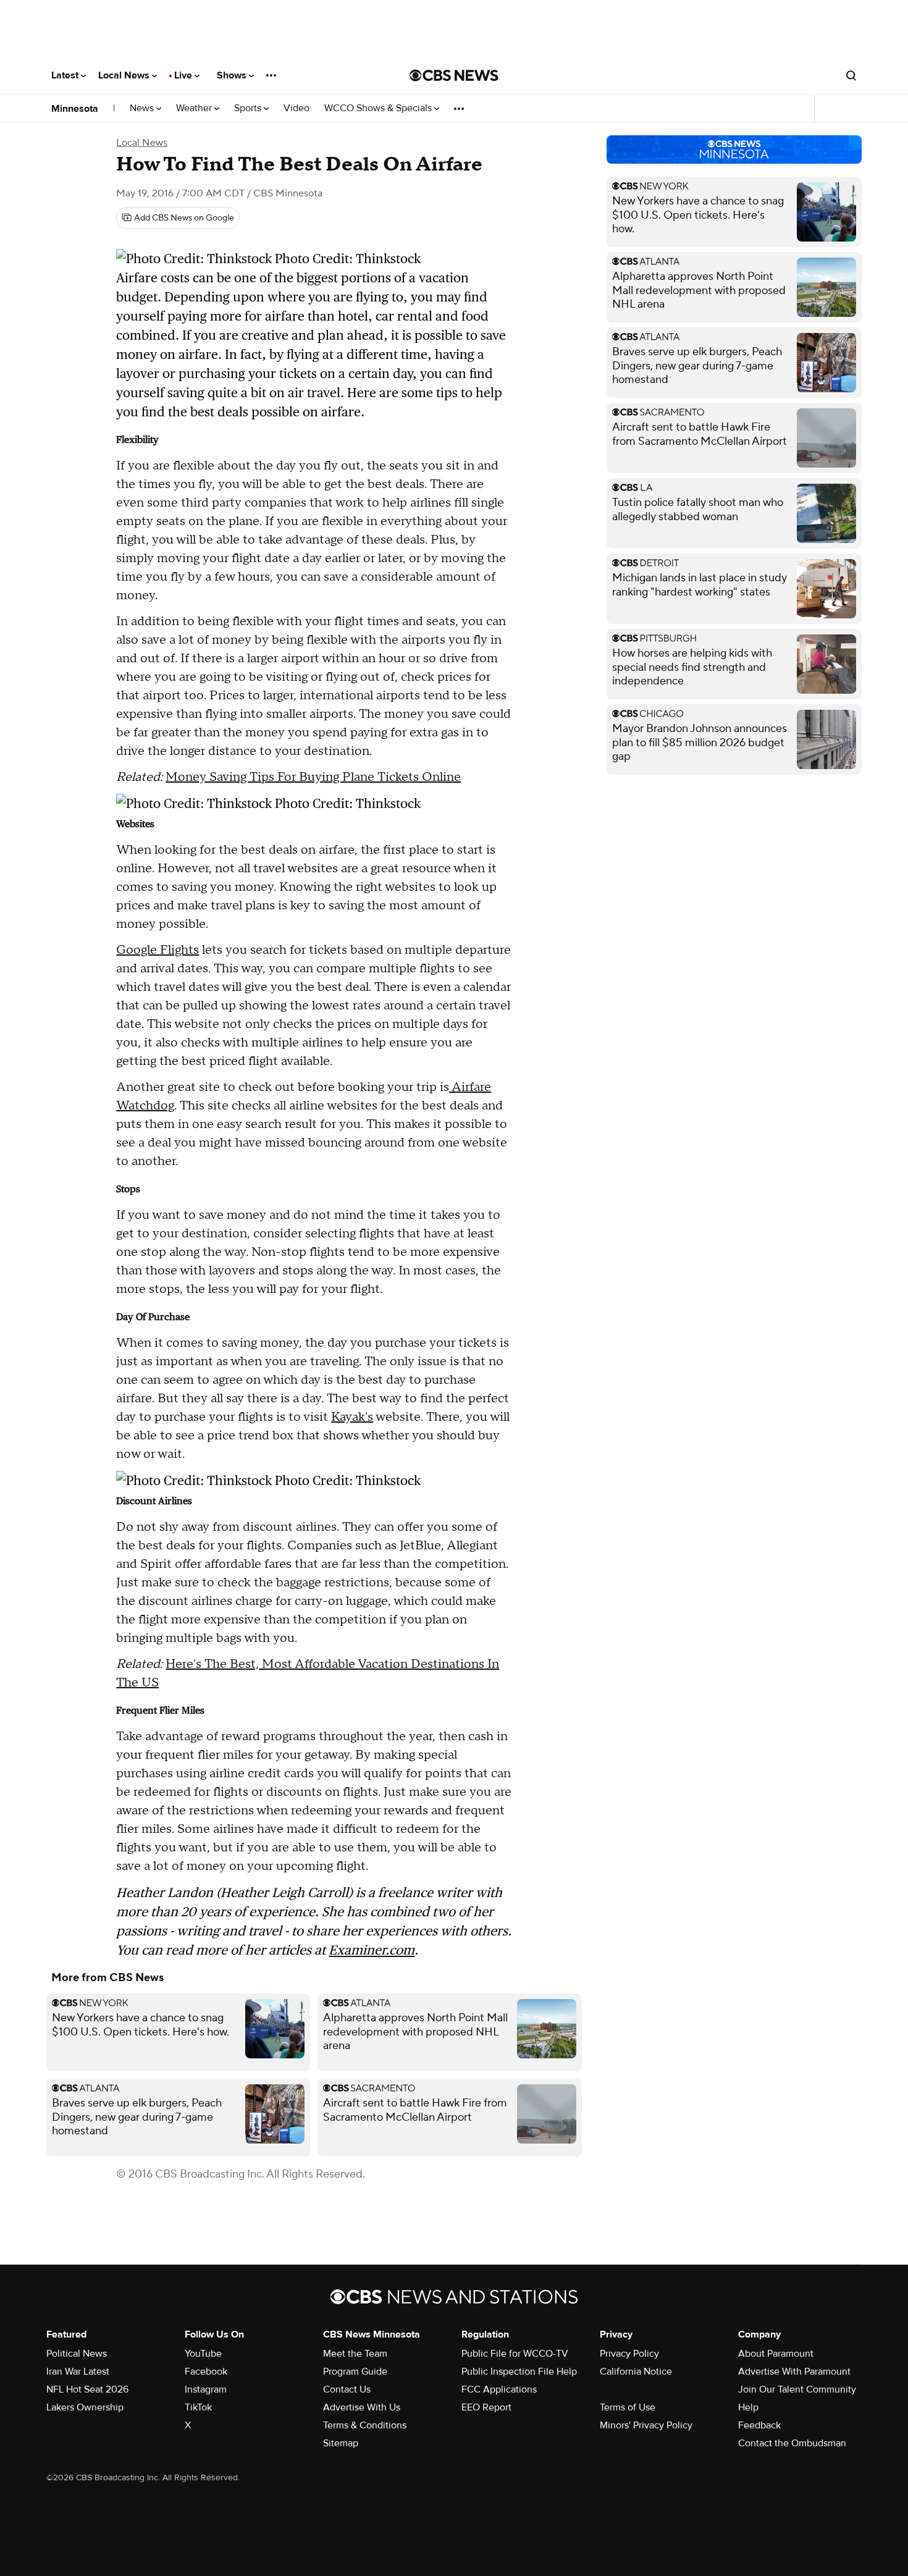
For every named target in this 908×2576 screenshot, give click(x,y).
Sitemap (341, 2443)
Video (296, 108)
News (143, 108)
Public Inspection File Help (519, 2372)
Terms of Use (628, 2407)
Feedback (759, 2425)
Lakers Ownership (85, 2407)
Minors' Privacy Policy (646, 2425)
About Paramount (776, 2354)
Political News (77, 2354)
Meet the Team (355, 2354)
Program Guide (355, 2372)
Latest (66, 75)
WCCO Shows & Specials (379, 108)
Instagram (206, 2389)
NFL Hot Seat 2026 (87, 2389)
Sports (249, 108)
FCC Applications (499, 2389)
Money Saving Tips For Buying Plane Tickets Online (313, 777)
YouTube (203, 2354)
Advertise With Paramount (794, 2372)
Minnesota (75, 109)
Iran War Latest (78, 2372)
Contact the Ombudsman (792, 2443)
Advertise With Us (362, 2407)
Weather (195, 108)
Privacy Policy (629, 2354)
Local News (125, 75)
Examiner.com (372, 1950)
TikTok (198, 2407)
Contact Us (347, 2389)
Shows (233, 75)
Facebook (206, 2372)
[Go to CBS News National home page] (454, 75)
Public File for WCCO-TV (515, 2354)
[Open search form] (851, 75)
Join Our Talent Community (797, 2389)
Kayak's (352, 1417)
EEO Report (486, 2407)
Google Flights (158, 950)
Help (748, 2407)
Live (184, 75)
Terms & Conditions (365, 2425)
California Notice (636, 2372)
